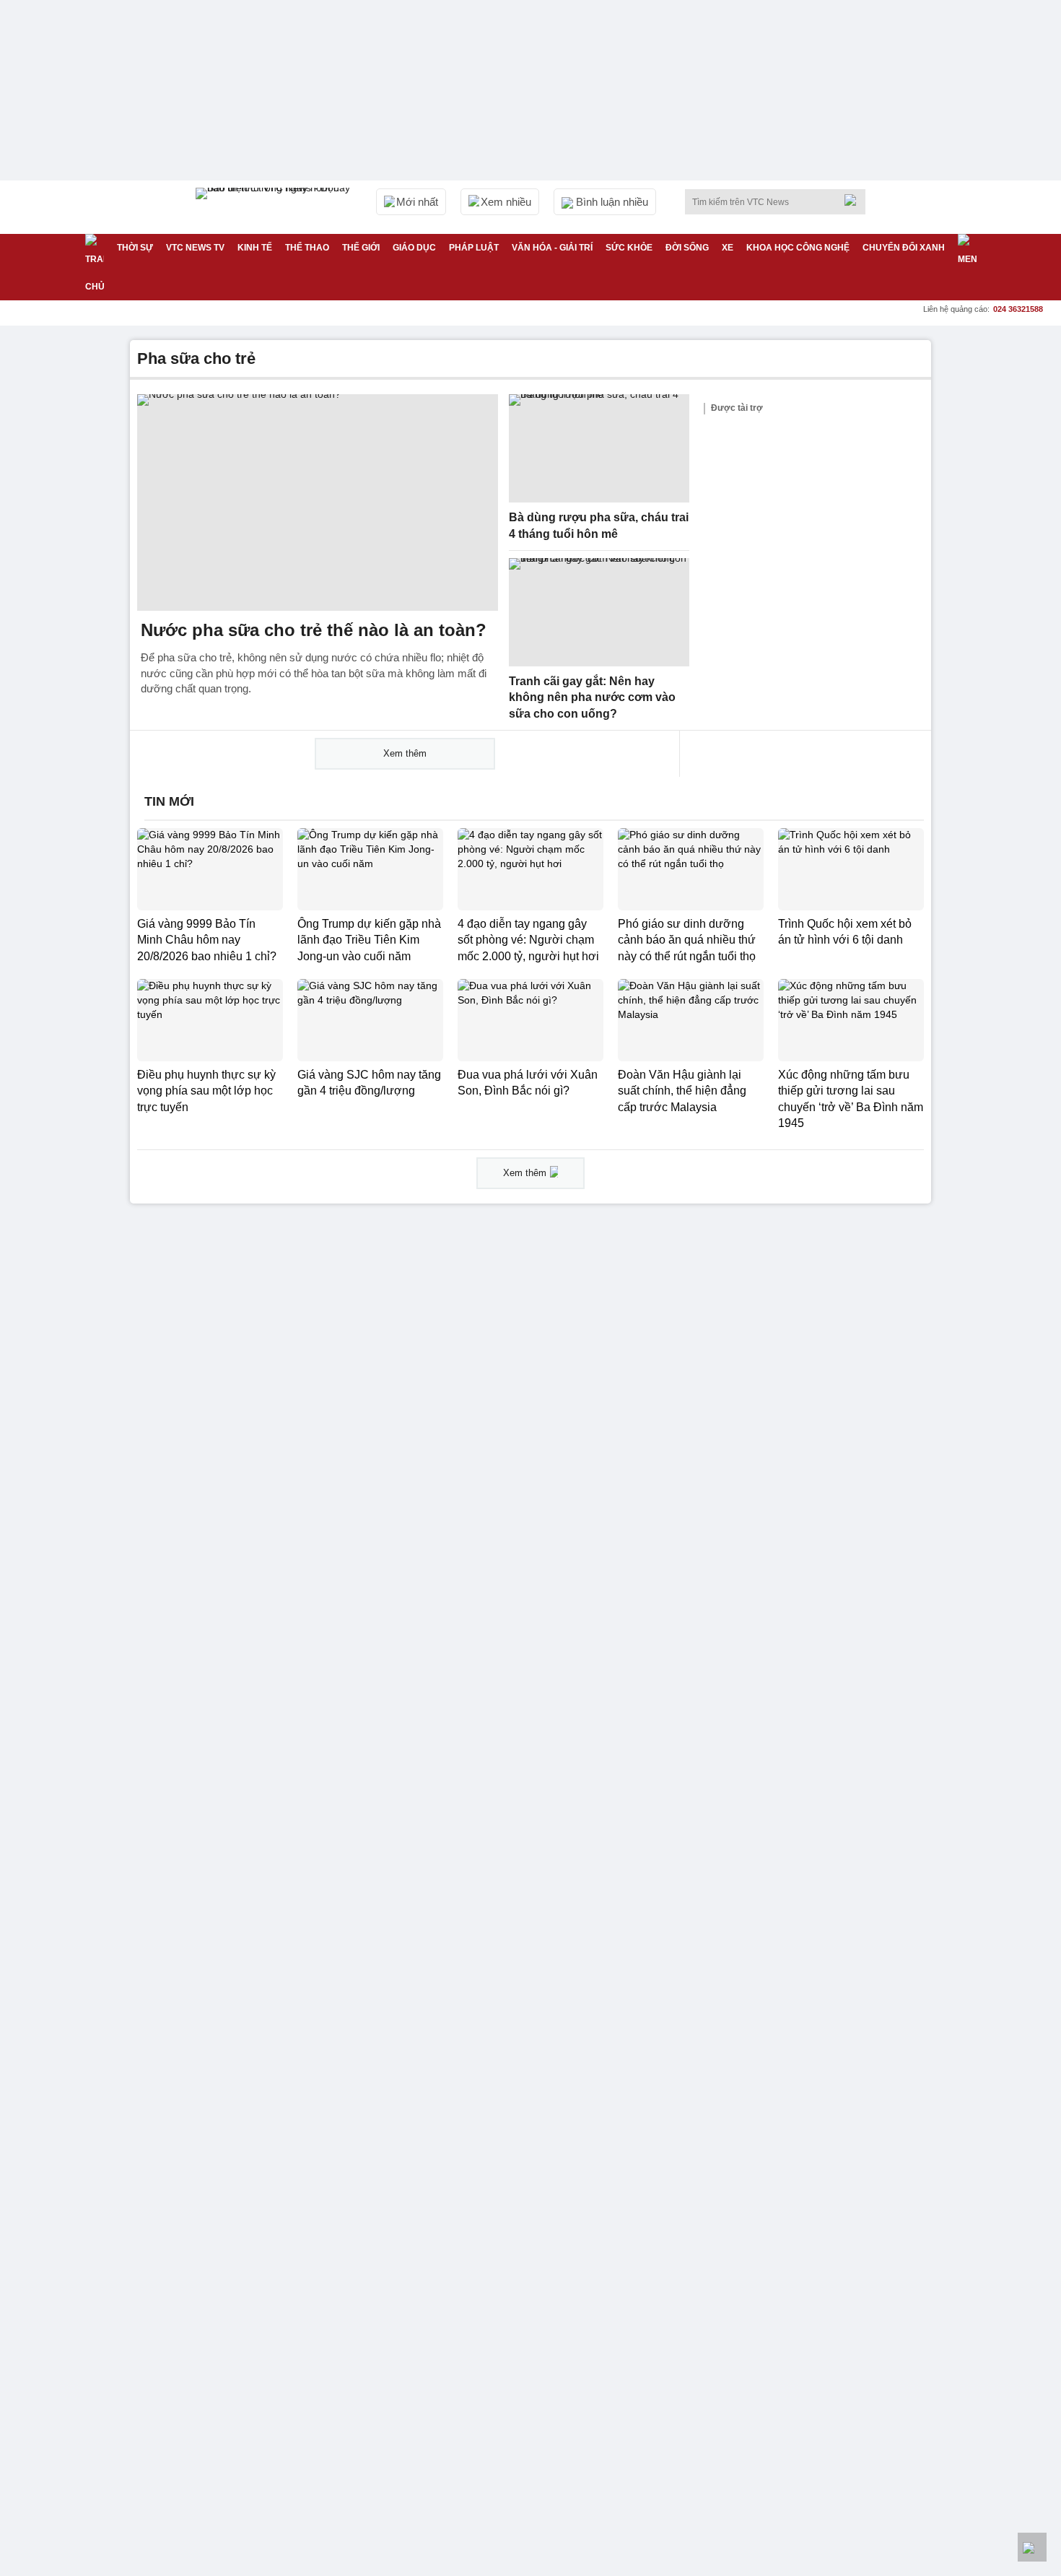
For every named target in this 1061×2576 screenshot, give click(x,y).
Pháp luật (474, 248)
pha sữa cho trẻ (196, 358)
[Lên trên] (1032, 2547)
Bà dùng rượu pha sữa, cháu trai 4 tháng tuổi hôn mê (599, 526)
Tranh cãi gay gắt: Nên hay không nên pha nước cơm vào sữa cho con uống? (592, 697)
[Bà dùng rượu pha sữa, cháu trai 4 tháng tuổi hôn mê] (599, 448)
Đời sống (687, 248)
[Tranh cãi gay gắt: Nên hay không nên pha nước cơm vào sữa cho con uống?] (599, 612)
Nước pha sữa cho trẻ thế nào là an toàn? (314, 630)
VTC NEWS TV (195, 248)
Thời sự (135, 248)
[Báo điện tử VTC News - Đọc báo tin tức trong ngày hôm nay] (275, 207)
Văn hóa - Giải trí (552, 248)
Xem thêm (405, 753)
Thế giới (361, 248)
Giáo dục (414, 248)
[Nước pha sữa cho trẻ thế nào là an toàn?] (318, 502)
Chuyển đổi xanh (904, 248)
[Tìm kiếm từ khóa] (855, 200)
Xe (728, 248)
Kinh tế (255, 248)
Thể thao (307, 248)
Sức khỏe (629, 248)
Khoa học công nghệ (798, 248)
